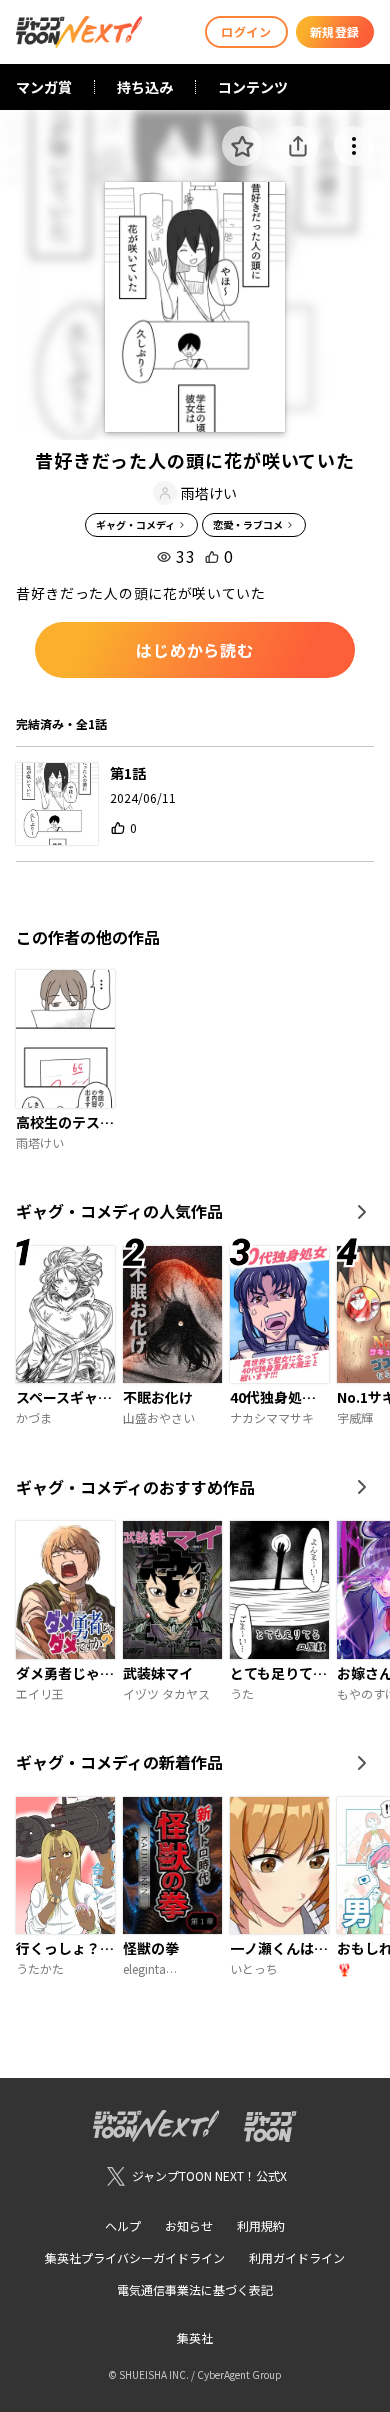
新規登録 (335, 31)
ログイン (246, 31)
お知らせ (189, 2225)
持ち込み (145, 87)
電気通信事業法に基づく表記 (195, 2289)
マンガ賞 (44, 87)
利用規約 (261, 2225)
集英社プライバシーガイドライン (135, 2257)
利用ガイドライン (297, 2257)
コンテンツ (253, 87)
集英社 (195, 2337)
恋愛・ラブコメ (248, 524)
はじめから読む (195, 650)
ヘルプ (123, 2225)
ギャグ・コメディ (135, 524)
